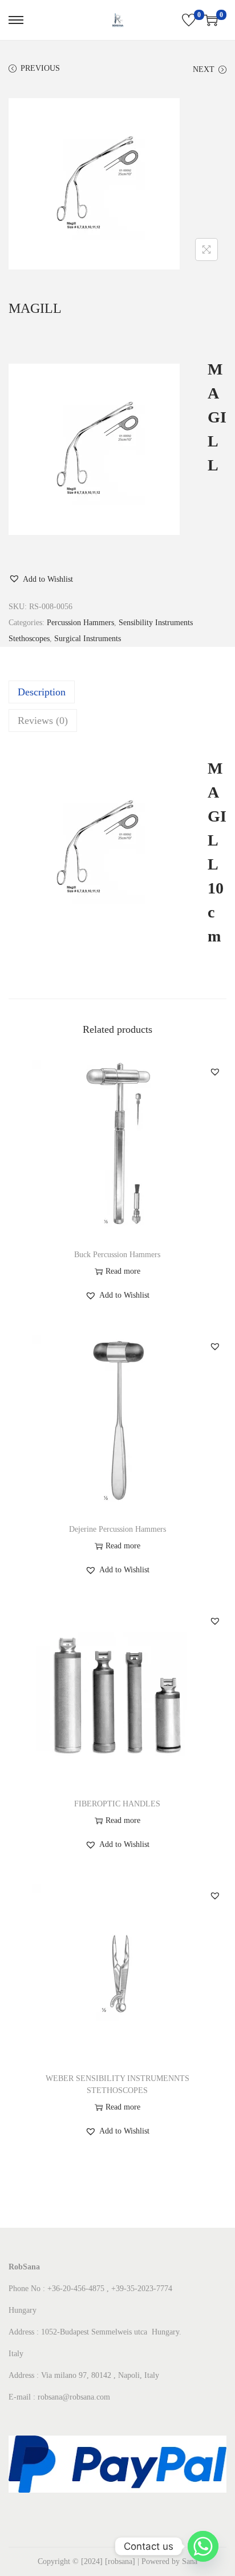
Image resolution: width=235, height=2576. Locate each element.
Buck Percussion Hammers (117, 1255)
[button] (41, 579)
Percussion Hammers (80, 623)
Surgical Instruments (88, 639)
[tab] (117, 692)
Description (42, 692)
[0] (189, 20)
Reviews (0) (43, 721)
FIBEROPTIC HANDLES (117, 1804)
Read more (123, 1271)
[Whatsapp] (203, 2546)
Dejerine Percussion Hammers (117, 1529)
